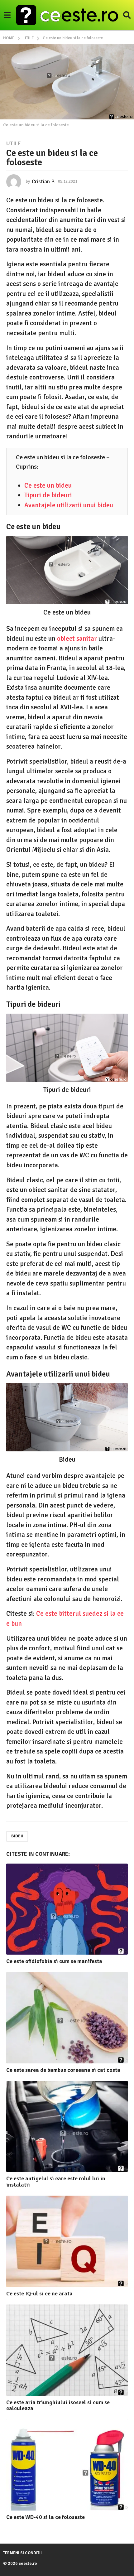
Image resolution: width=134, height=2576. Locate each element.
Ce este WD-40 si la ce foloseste (45, 2517)
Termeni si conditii (22, 2553)
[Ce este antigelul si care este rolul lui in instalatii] (67, 2127)
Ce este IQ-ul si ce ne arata (39, 2294)
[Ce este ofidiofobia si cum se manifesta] (67, 1909)
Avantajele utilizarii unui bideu (69, 505)
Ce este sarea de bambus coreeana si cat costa (63, 2070)
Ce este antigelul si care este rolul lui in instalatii (56, 2182)
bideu (17, 1836)
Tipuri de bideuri (48, 495)
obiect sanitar (77, 639)
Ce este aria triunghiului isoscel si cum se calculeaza (58, 2405)
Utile (14, 143)
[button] (7, 15)
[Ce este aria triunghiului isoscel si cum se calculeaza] (67, 2350)
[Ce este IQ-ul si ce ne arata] (67, 2241)
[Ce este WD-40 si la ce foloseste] (67, 2465)
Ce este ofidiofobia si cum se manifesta (54, 1961)
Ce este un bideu (48, 485)
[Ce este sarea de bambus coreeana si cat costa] (67, 2018)
